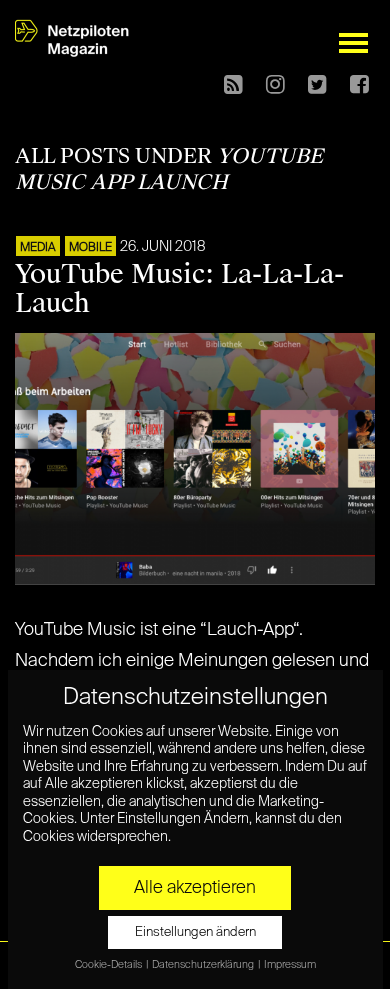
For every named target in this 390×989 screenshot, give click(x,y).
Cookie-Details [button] (109, 965)
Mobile (90, 248)
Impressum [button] (290, 965)
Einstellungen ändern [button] (195, 932)
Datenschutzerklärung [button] (204, 965)
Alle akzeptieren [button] (195, 888)
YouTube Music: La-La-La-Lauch (179, 288)
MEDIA (38, 248)
